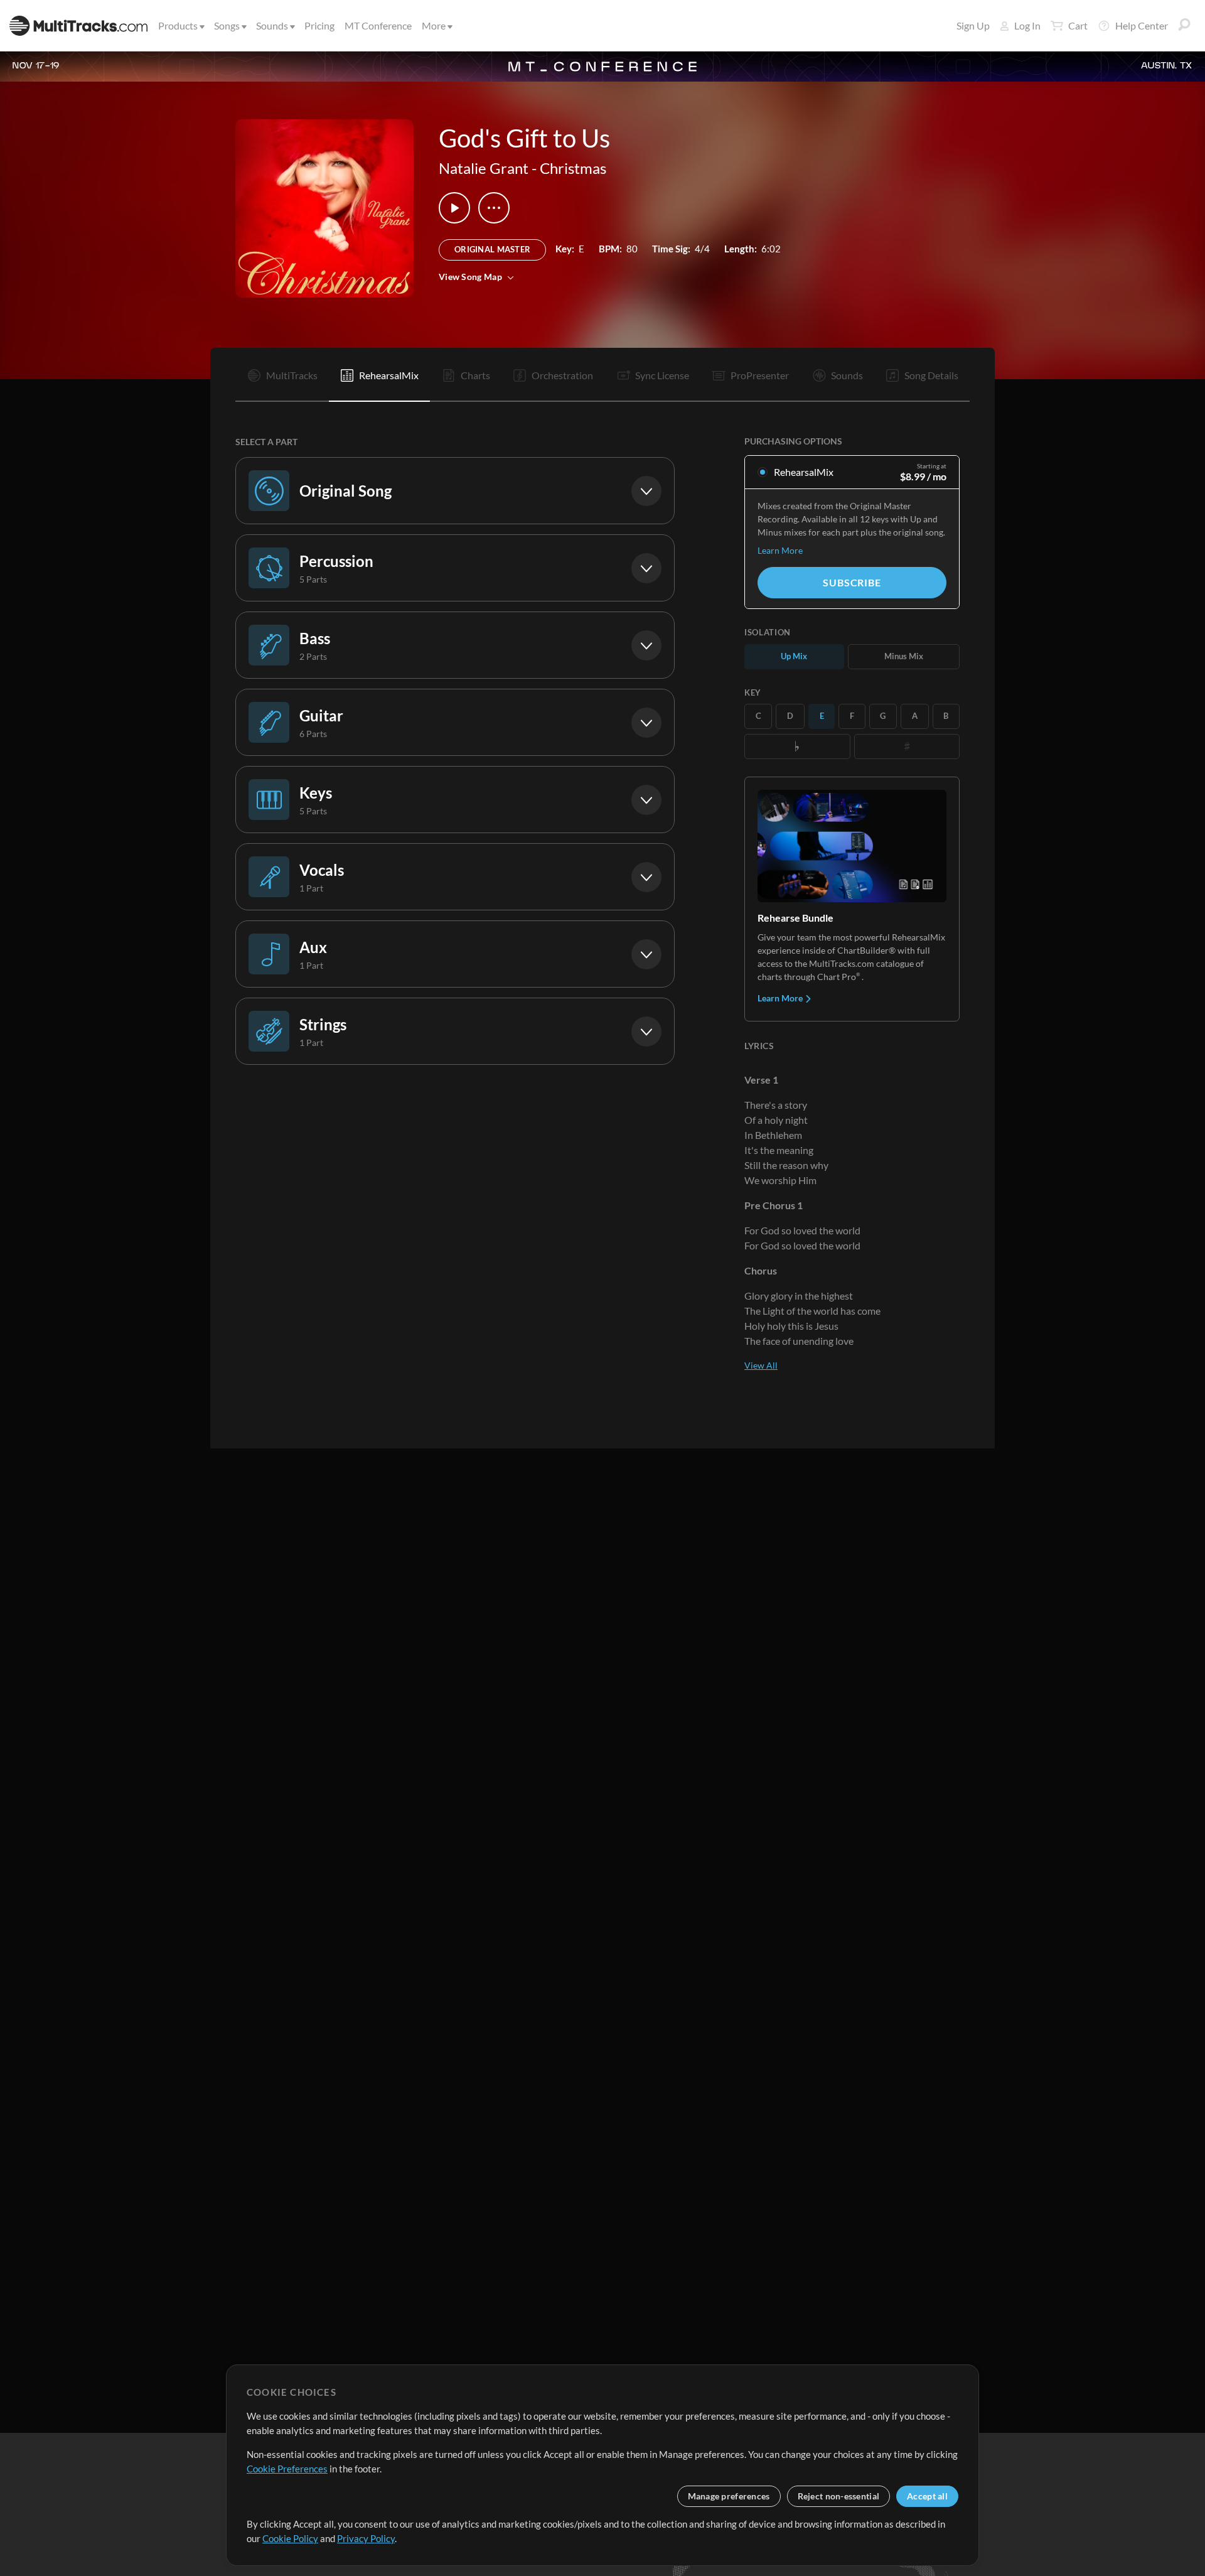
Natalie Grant (484, 168)
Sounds (272, 25)
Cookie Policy (290, 2538)
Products (178, 25)
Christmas (573, 168)
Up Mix (794, 656)
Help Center (1142, 25)
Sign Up (973, 25)
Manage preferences (729, 2496)
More (434, 25)
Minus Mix (904, 656)
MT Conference (378, 25)
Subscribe (852, 582)
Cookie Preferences (287, 2469)
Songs (227, 25)
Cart (1078, 25)
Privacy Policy (366, 2538)
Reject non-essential (839, 2496)
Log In (1027, 25)
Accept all (927, 2496)
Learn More (780, 550)
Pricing (319, 25)
